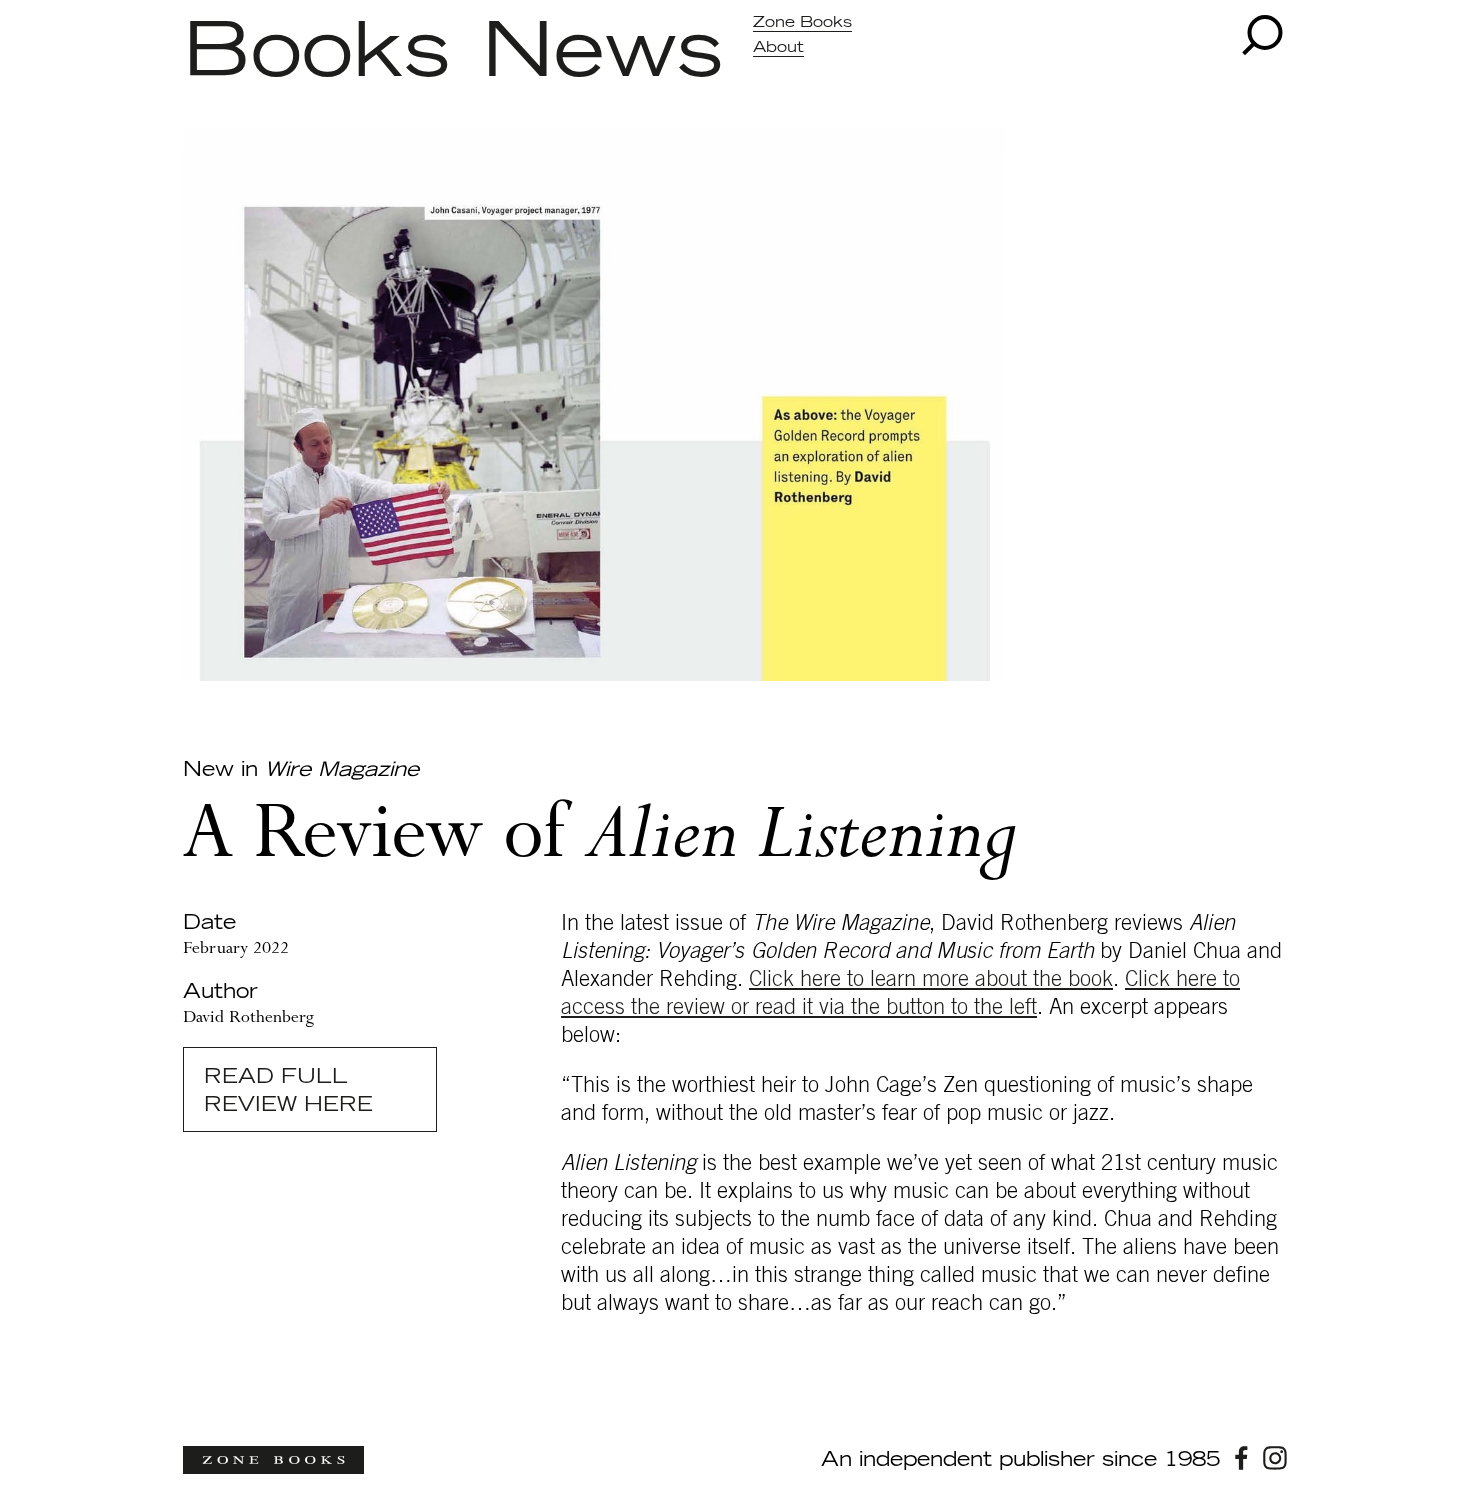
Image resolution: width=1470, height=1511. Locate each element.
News (602, 53)
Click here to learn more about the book (931, 979)
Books (316, 53)
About (778, 47)
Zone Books (802, 22)
